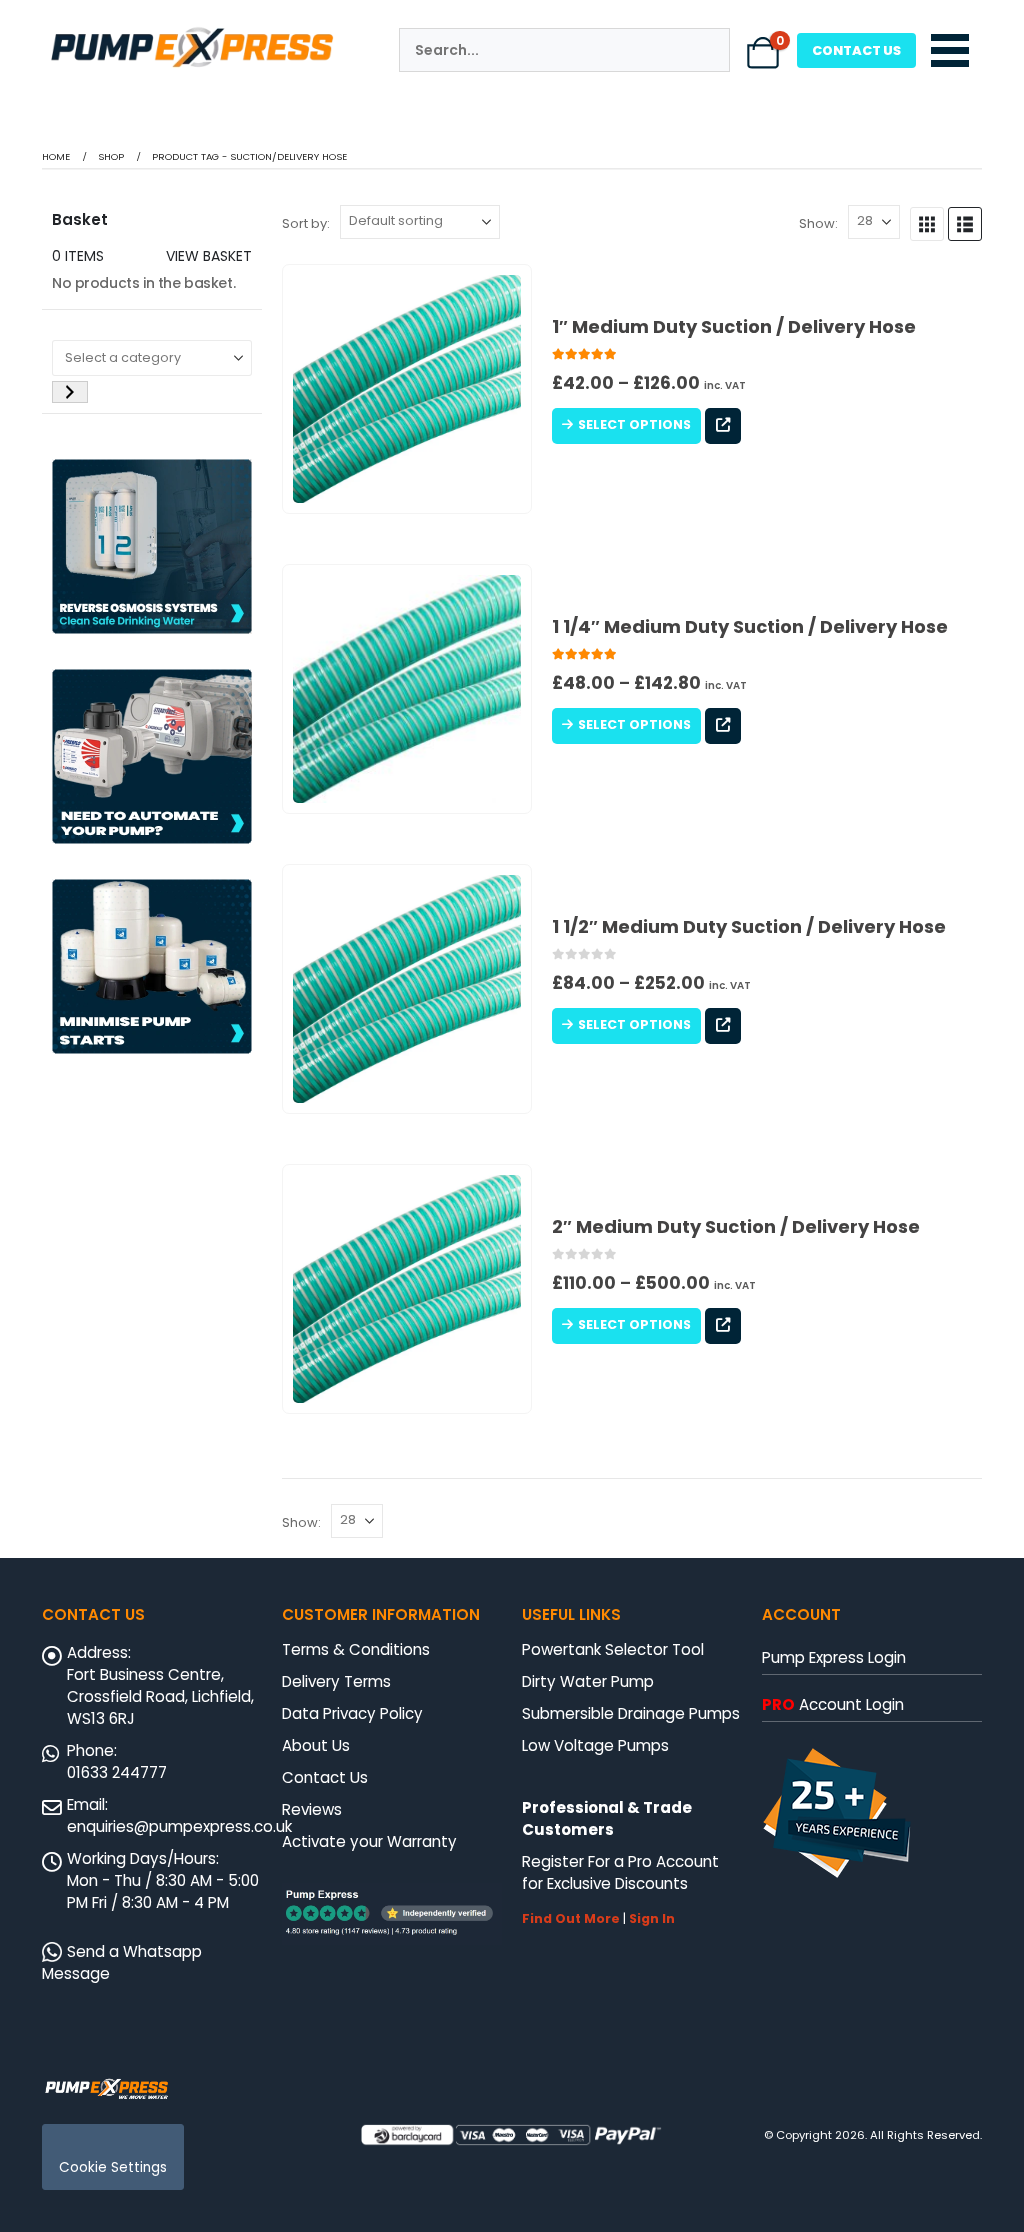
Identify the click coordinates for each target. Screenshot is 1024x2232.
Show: (818, 223)
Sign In (652, 1918)
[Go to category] (70, 392)
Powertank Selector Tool (613, 1649)
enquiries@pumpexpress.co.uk (179, 1826)
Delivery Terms (336, 1681)
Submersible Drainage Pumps (631, 1713)
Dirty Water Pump (588, 1681)
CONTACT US (856, 50)
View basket (209, 256)
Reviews (312, 1809)
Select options (634, 424)
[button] (927, 224)
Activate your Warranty (369, 1841)
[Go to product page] (407, 389)
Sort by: (306, 223)
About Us (316, 1745)
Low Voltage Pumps (595, 1745)
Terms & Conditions (356, 1649)
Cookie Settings (113, 2167)
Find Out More (571, 1918)
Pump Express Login (834, 1657)
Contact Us (325, 1777)
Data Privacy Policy (352, 1713)
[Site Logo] (107, 2087)
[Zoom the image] (192, 31)
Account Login (833, 1704)
